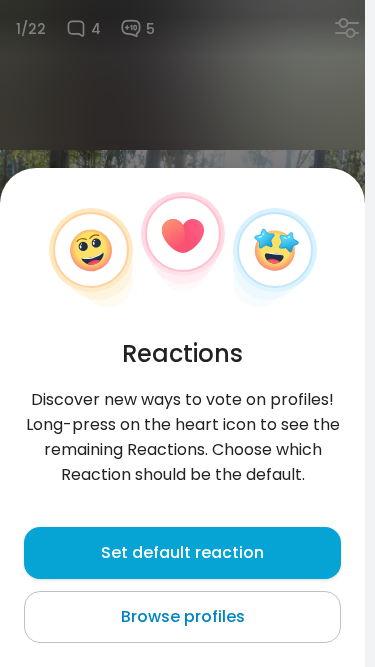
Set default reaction (182, 552)
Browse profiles (183, 616)
